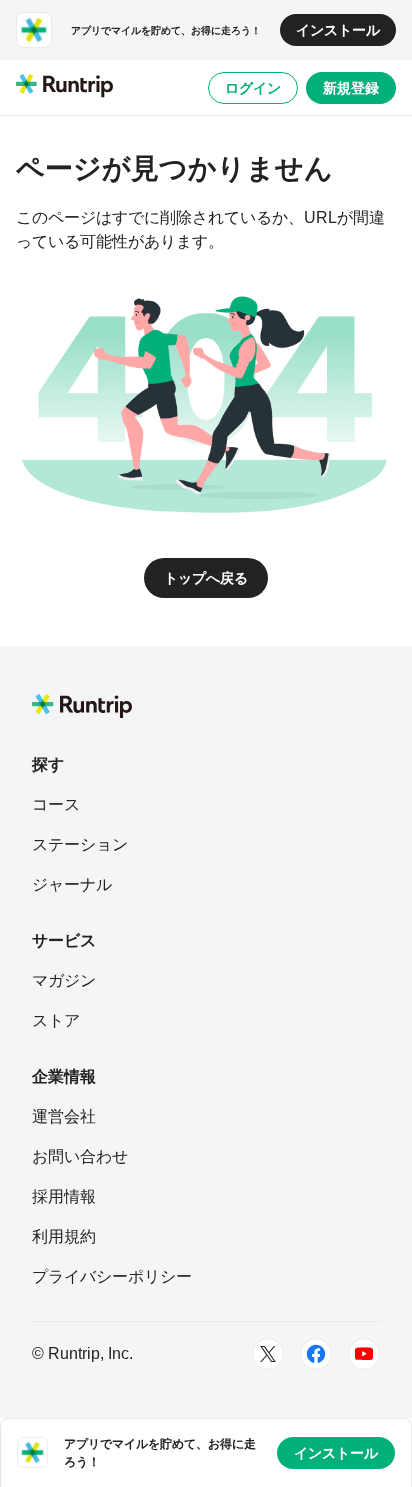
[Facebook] (316, 1354)
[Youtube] (364, 1354)
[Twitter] (268, 1354)
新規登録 (351, 88)
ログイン (253, 88)
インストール (338, 30)
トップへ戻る (206, 578)
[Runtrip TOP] (64, 87)
